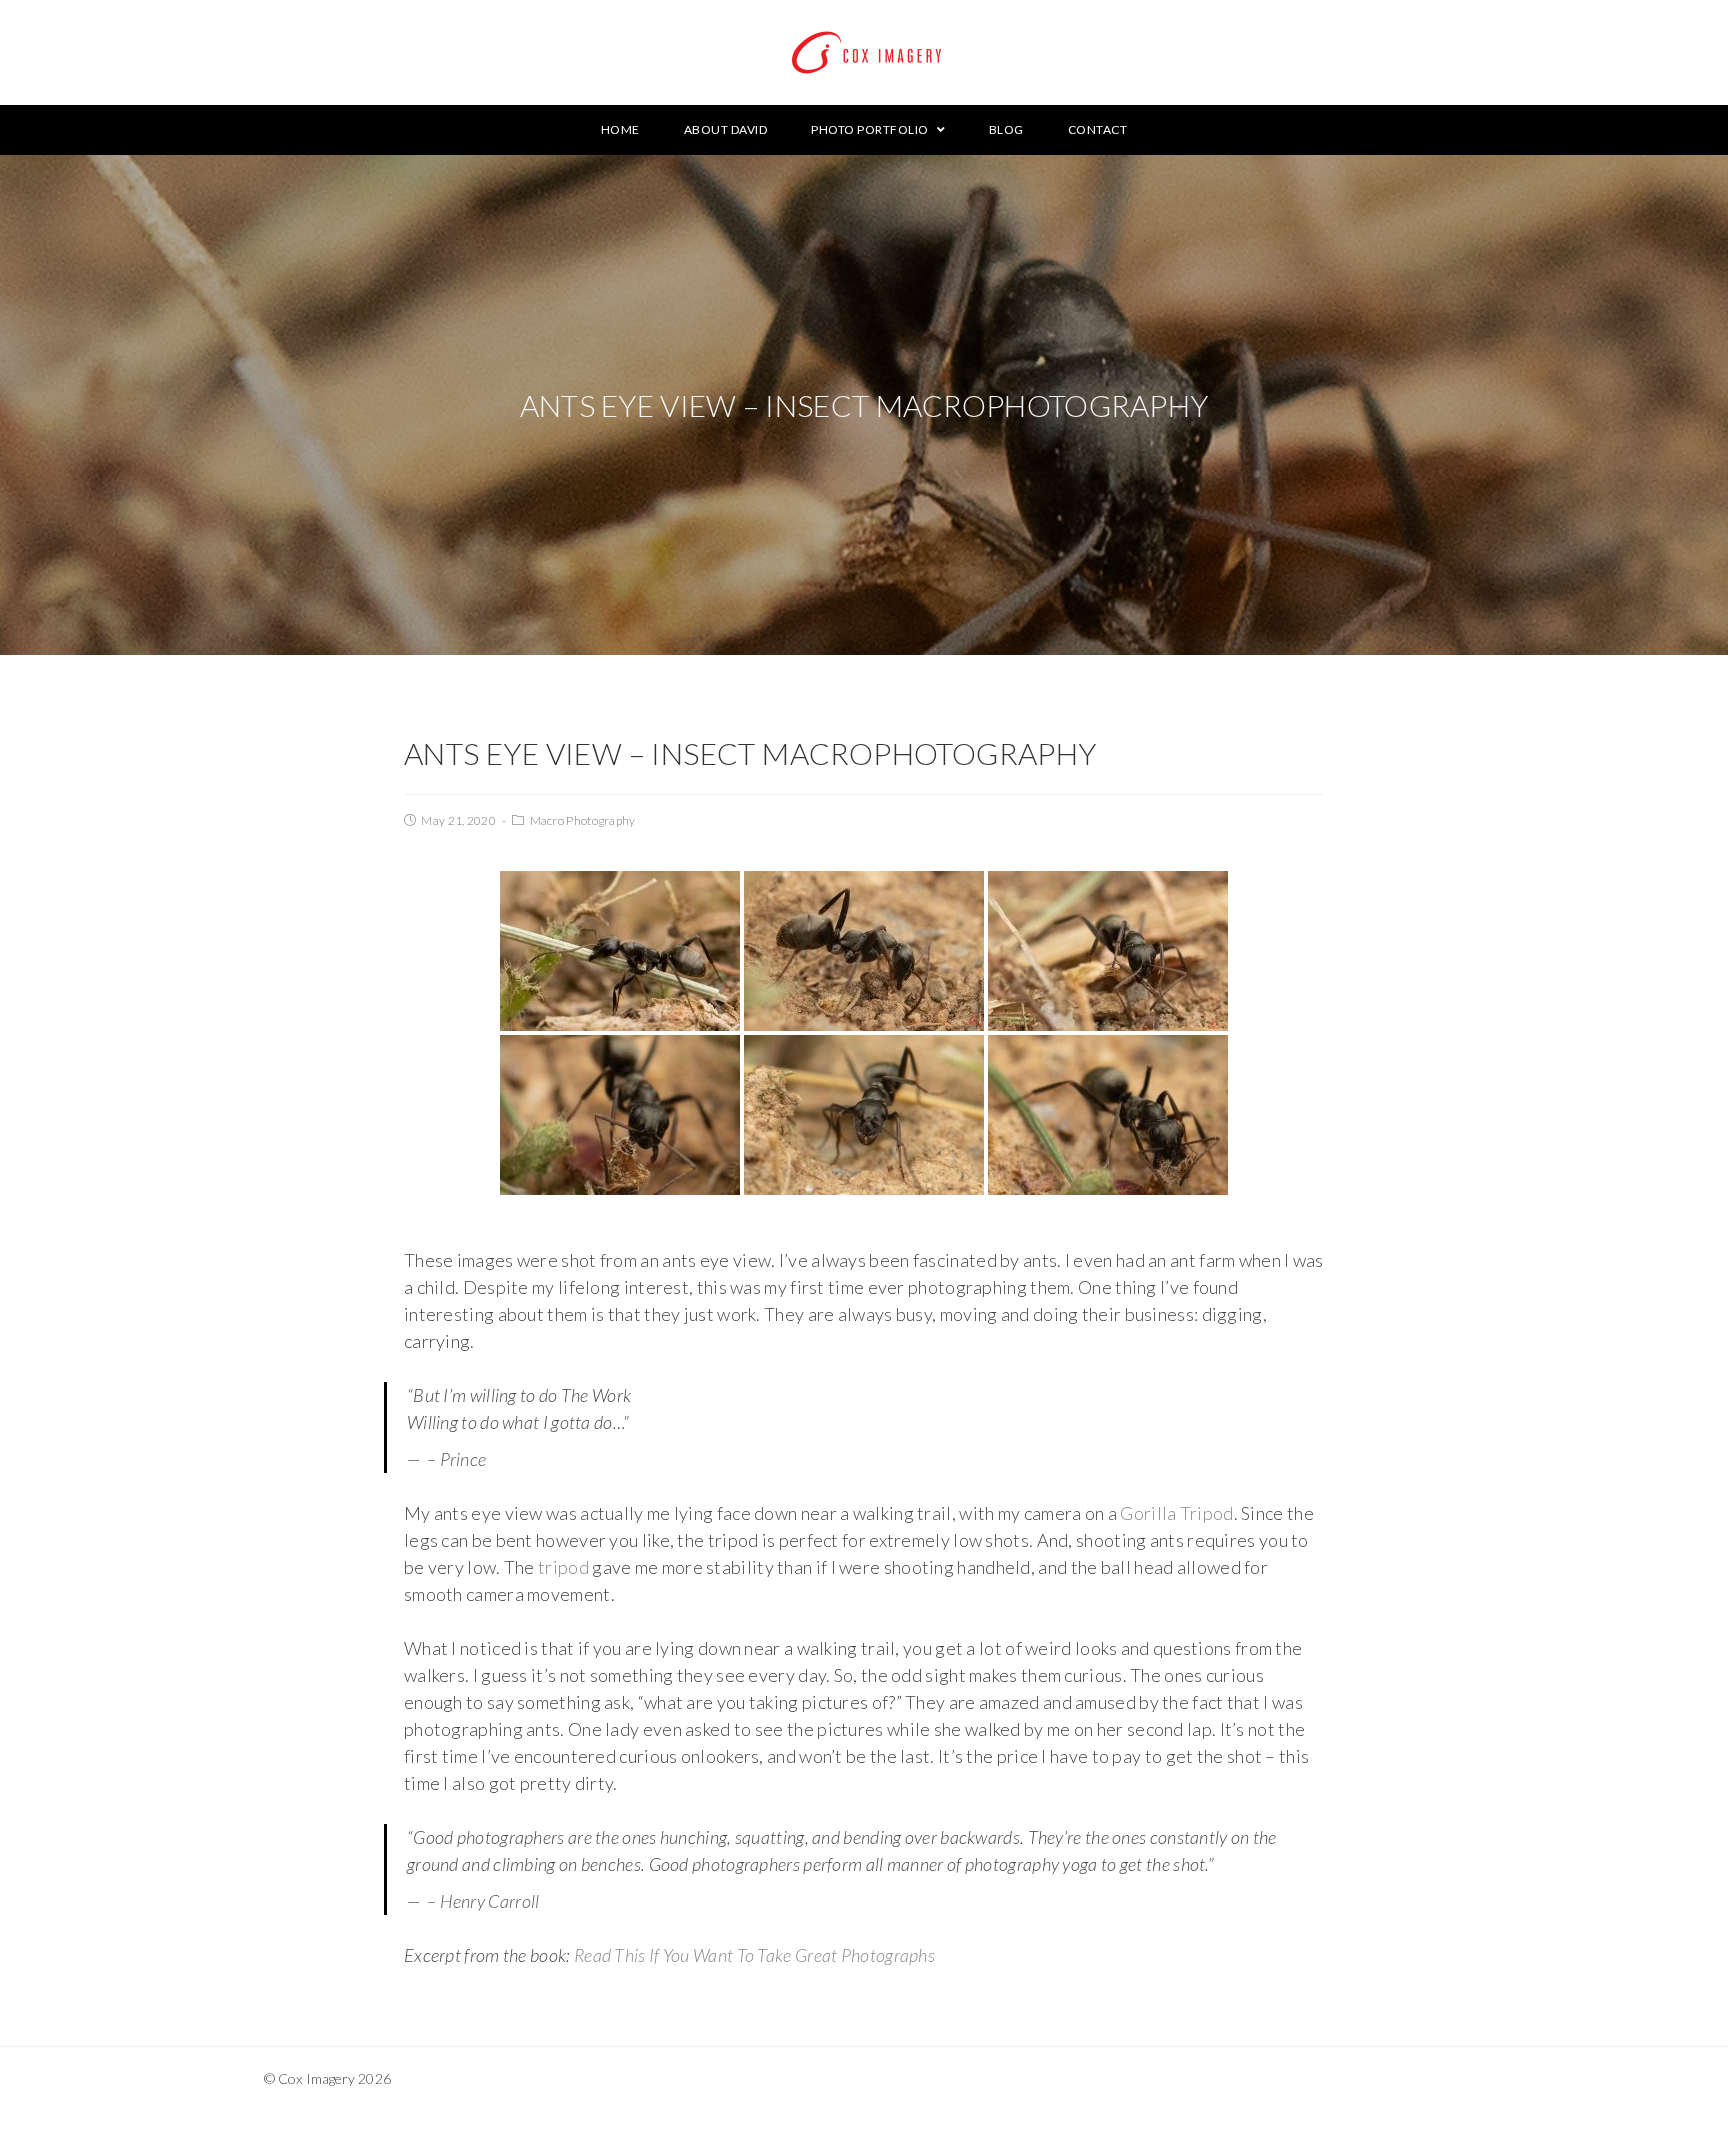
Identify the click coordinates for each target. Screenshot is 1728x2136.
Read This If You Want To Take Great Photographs (754, 1955)
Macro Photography (583, 820)
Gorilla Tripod (1176, 1513)
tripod (563, 1567)
